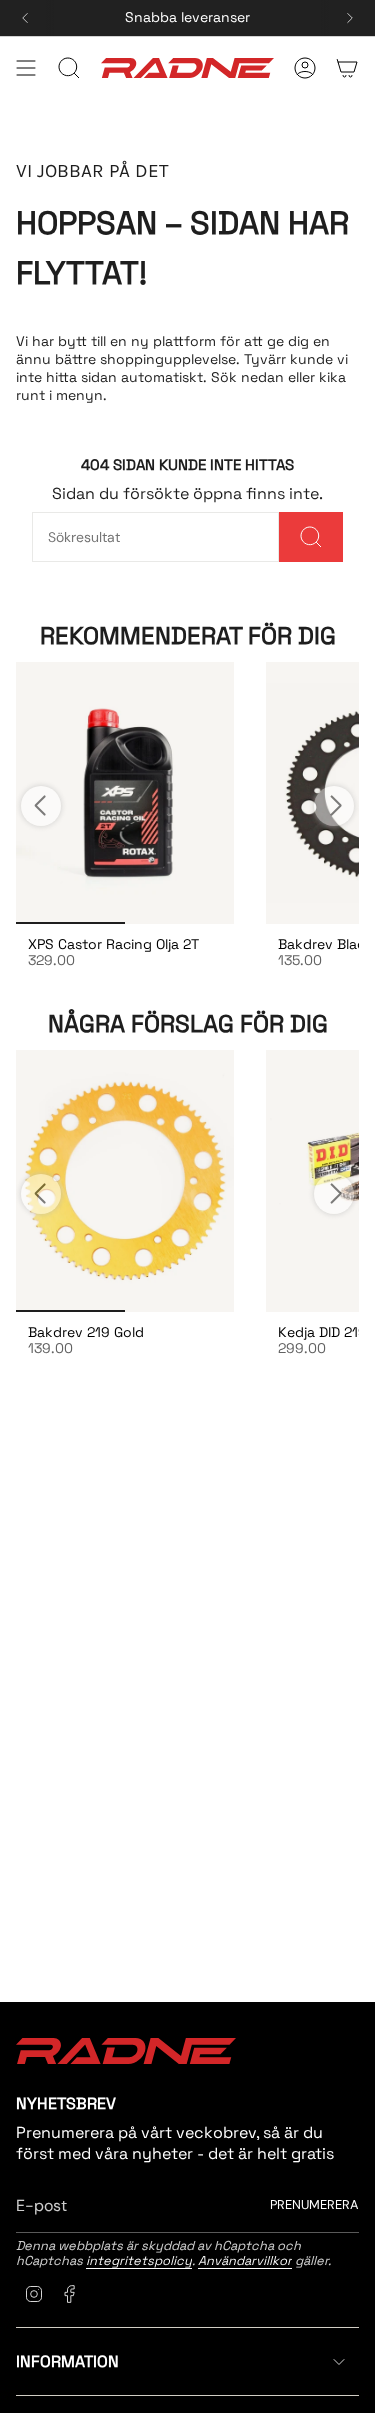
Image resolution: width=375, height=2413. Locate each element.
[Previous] (25, 18)
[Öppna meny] (26, 68)
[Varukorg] (347, 68)
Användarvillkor (245, 2260)
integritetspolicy (139, 2260)
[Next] (350, 18)
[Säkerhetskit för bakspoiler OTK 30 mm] (125, 793)
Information (67, 2361)
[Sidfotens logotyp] (126, 2051)
